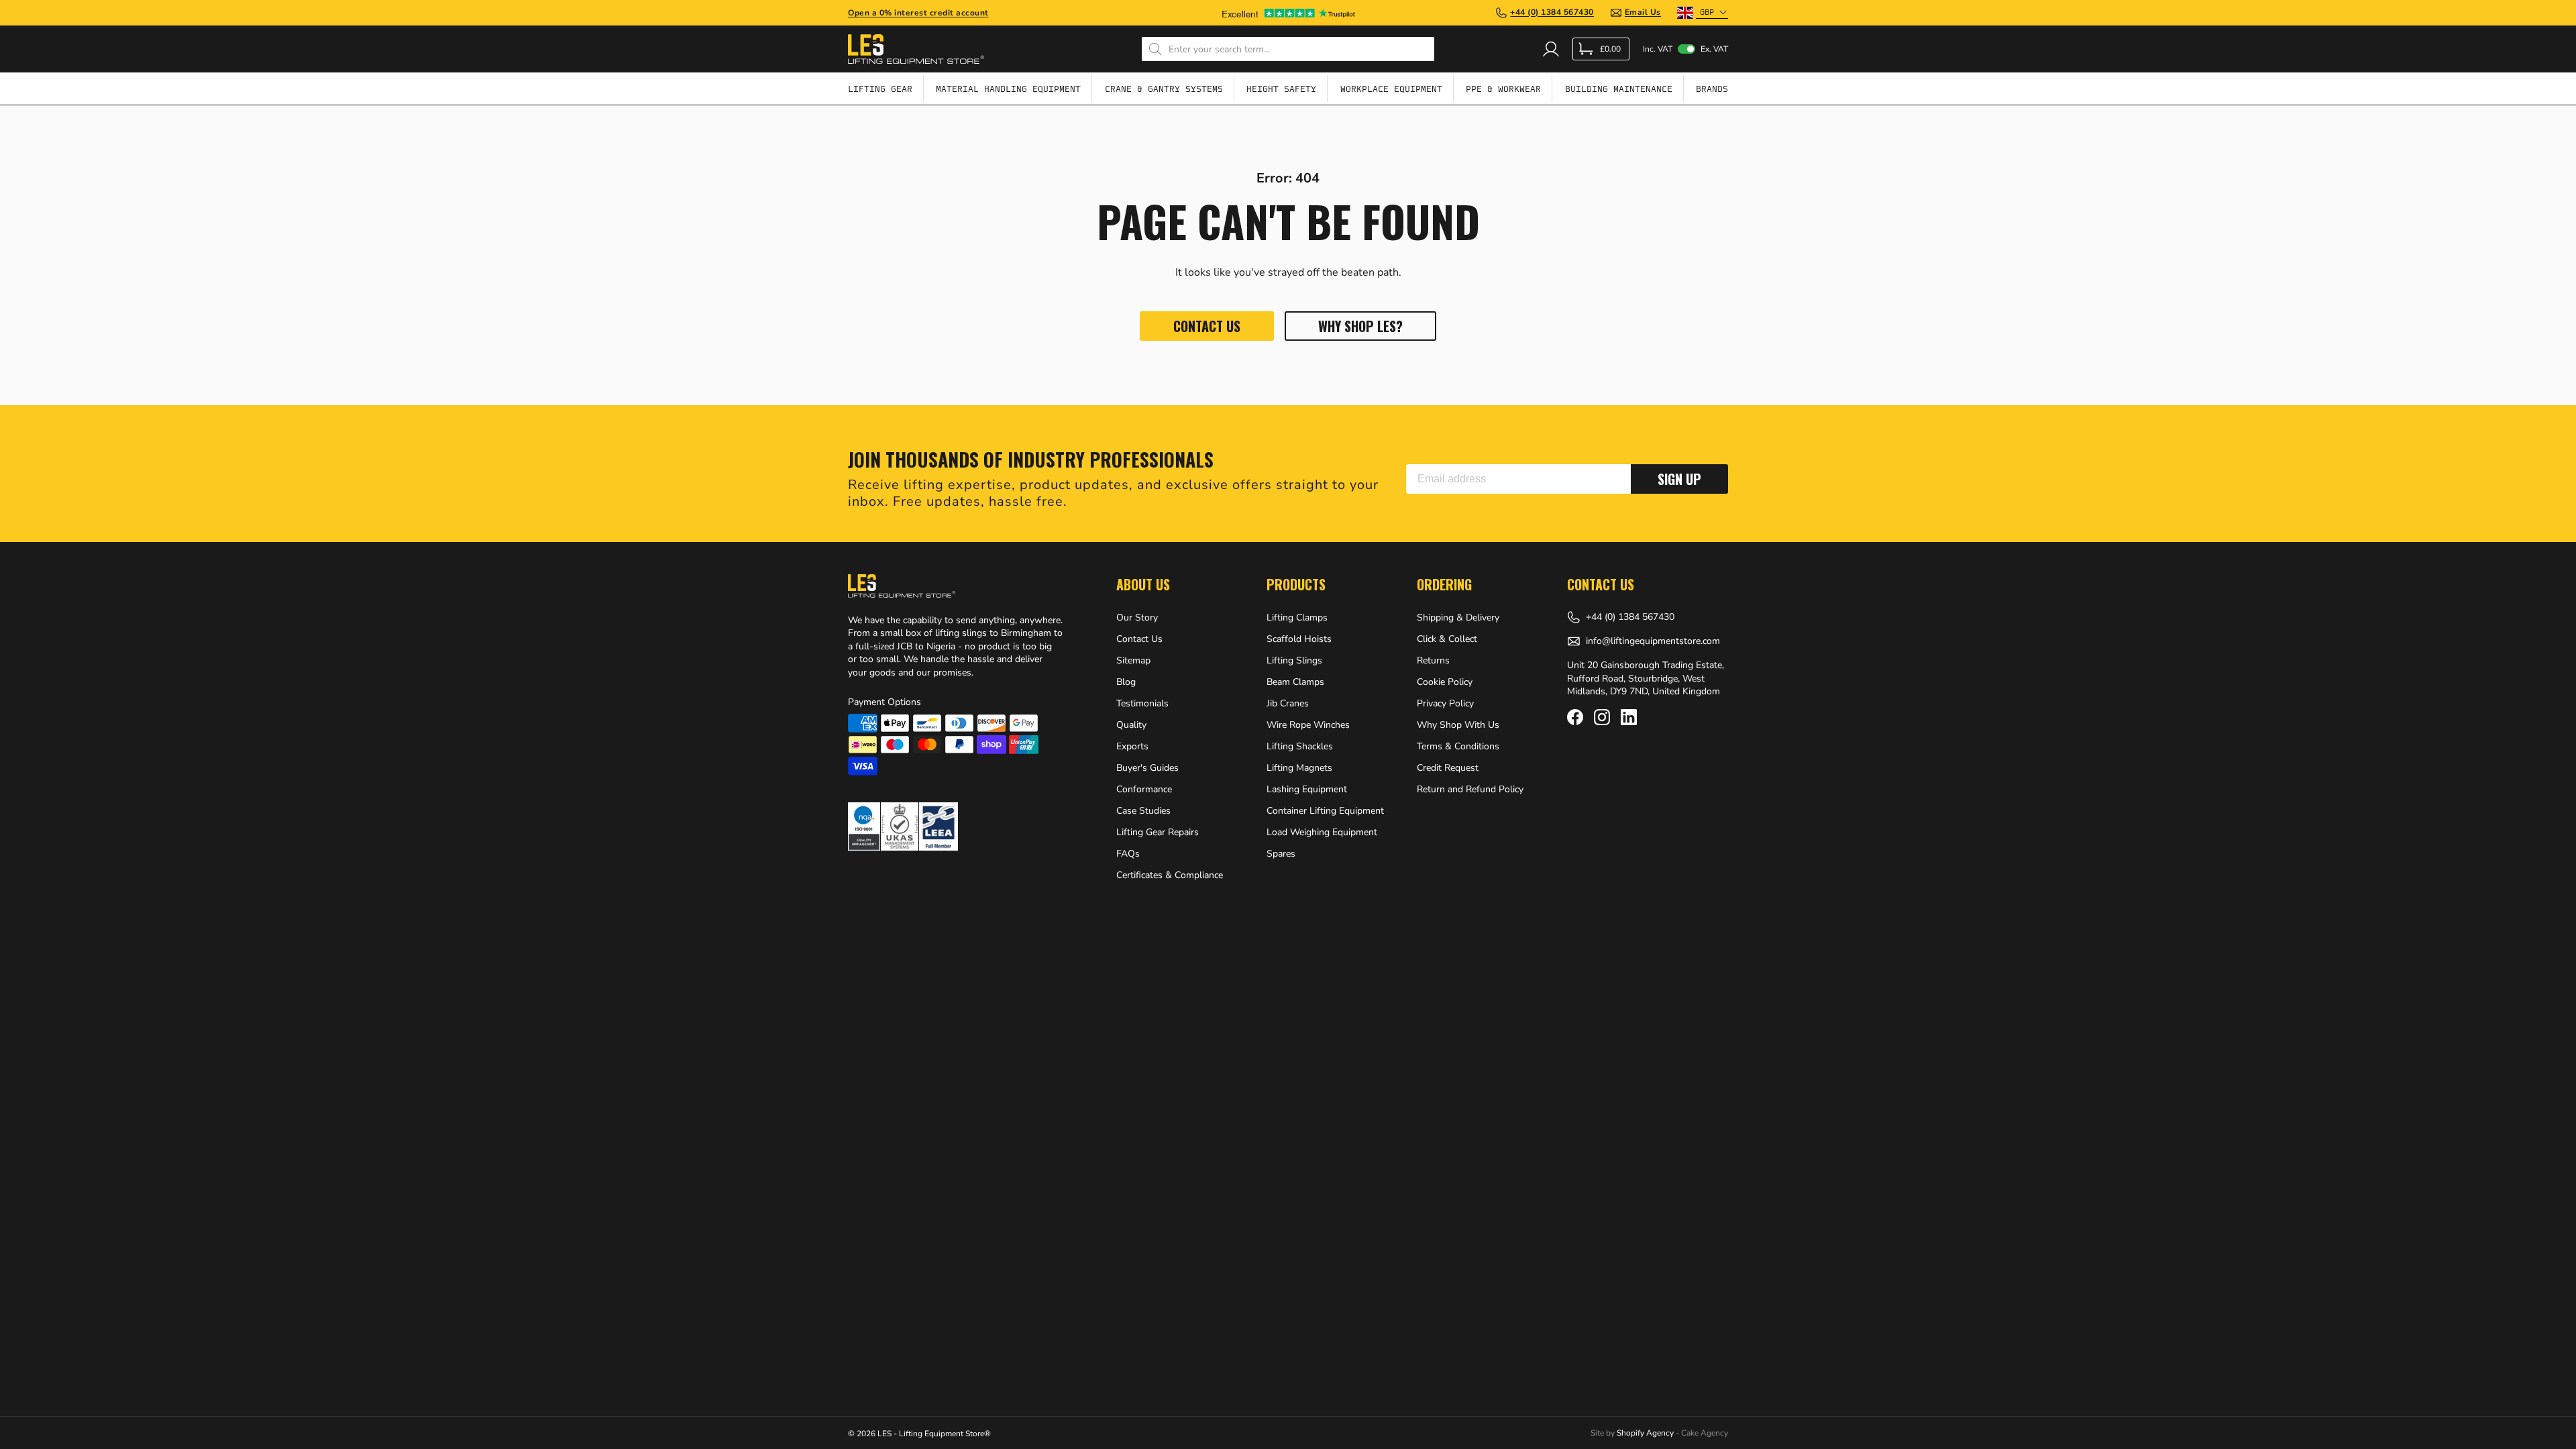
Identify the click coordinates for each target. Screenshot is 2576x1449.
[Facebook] (1575, 717)
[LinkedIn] (1629, 717)
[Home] (916, 49)
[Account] (1551, 49)
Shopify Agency (1645, 1433)
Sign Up (1679, 479)
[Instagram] (1602, 717)
